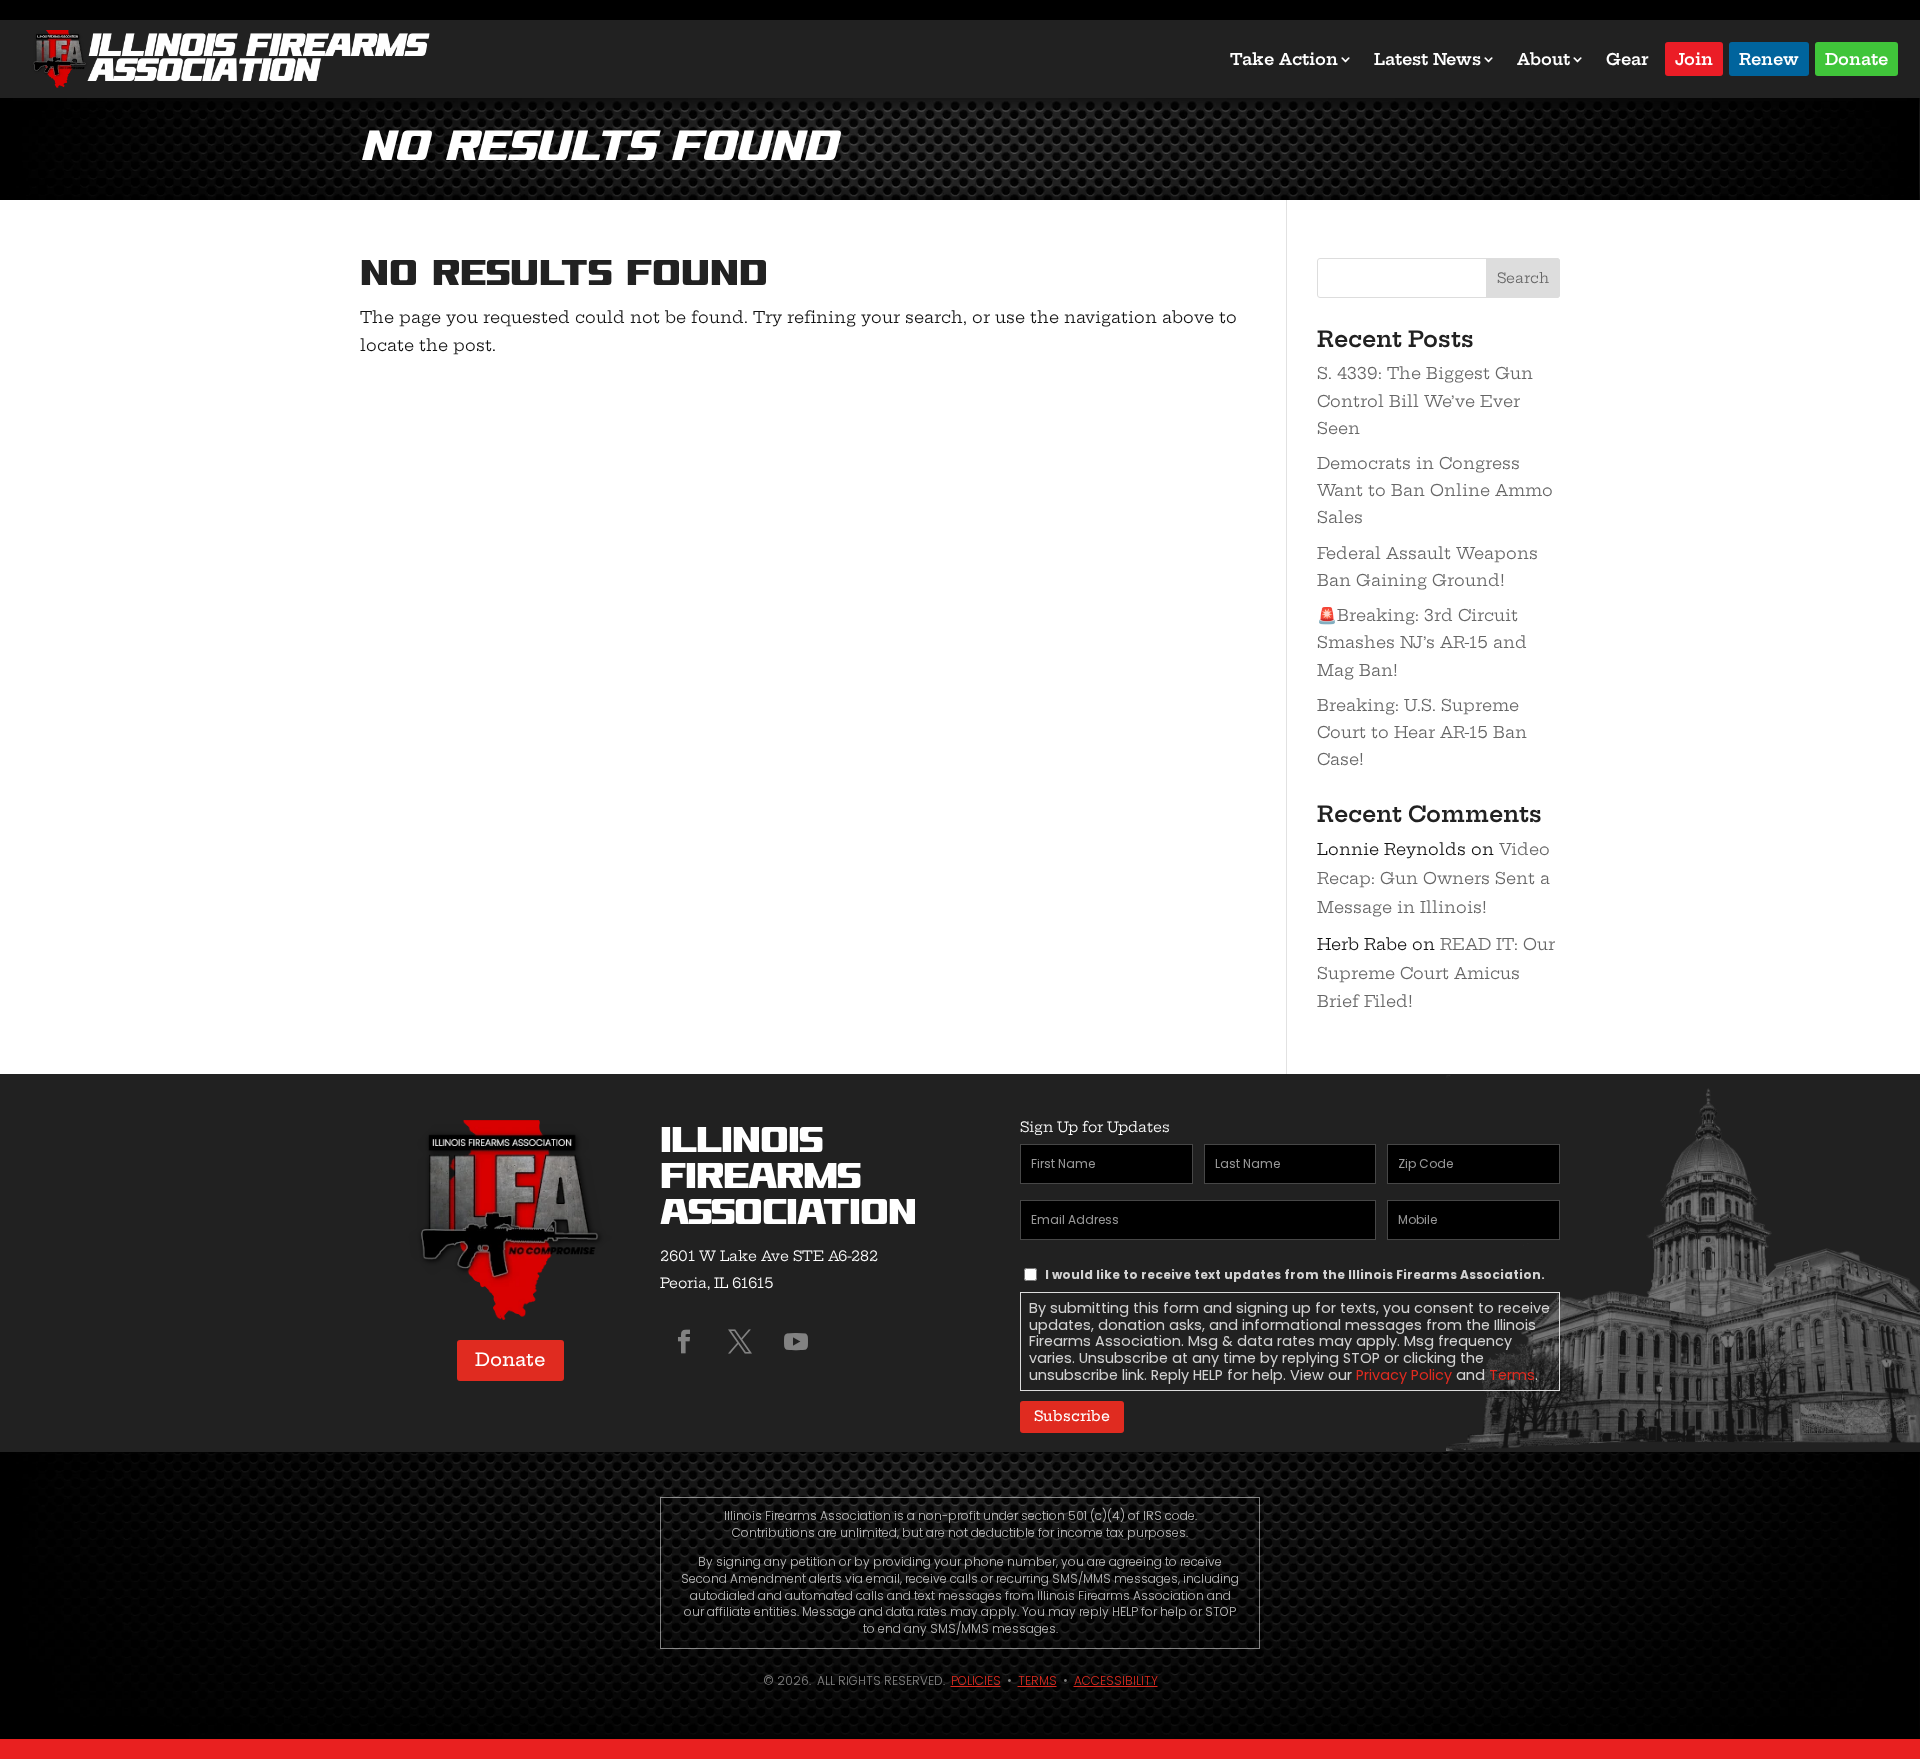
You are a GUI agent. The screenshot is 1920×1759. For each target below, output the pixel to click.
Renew (1769, 57)
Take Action (1284, 59)
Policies (976, 1680)
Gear (1627, 59)
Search (1523, 278)
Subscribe (1072, 1416)
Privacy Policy (1404, 1375)
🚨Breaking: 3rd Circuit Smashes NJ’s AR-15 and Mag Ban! (1422, 642)
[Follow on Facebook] (684, 1342)
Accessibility (1116, 1680)
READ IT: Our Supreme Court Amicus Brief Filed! (1436, 973)
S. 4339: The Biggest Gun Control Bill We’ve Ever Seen (1425, 400)
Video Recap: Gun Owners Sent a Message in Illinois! (1433, 878)
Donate (1856, 57)
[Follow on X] (740, 1342)
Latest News (1427, 59)
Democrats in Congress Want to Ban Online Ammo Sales (1435, 490)
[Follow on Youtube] (796, 1342)
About (1543, 59)
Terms (1512, 1375)
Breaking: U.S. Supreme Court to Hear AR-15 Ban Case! (1422, 732)
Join (1694, 57)
